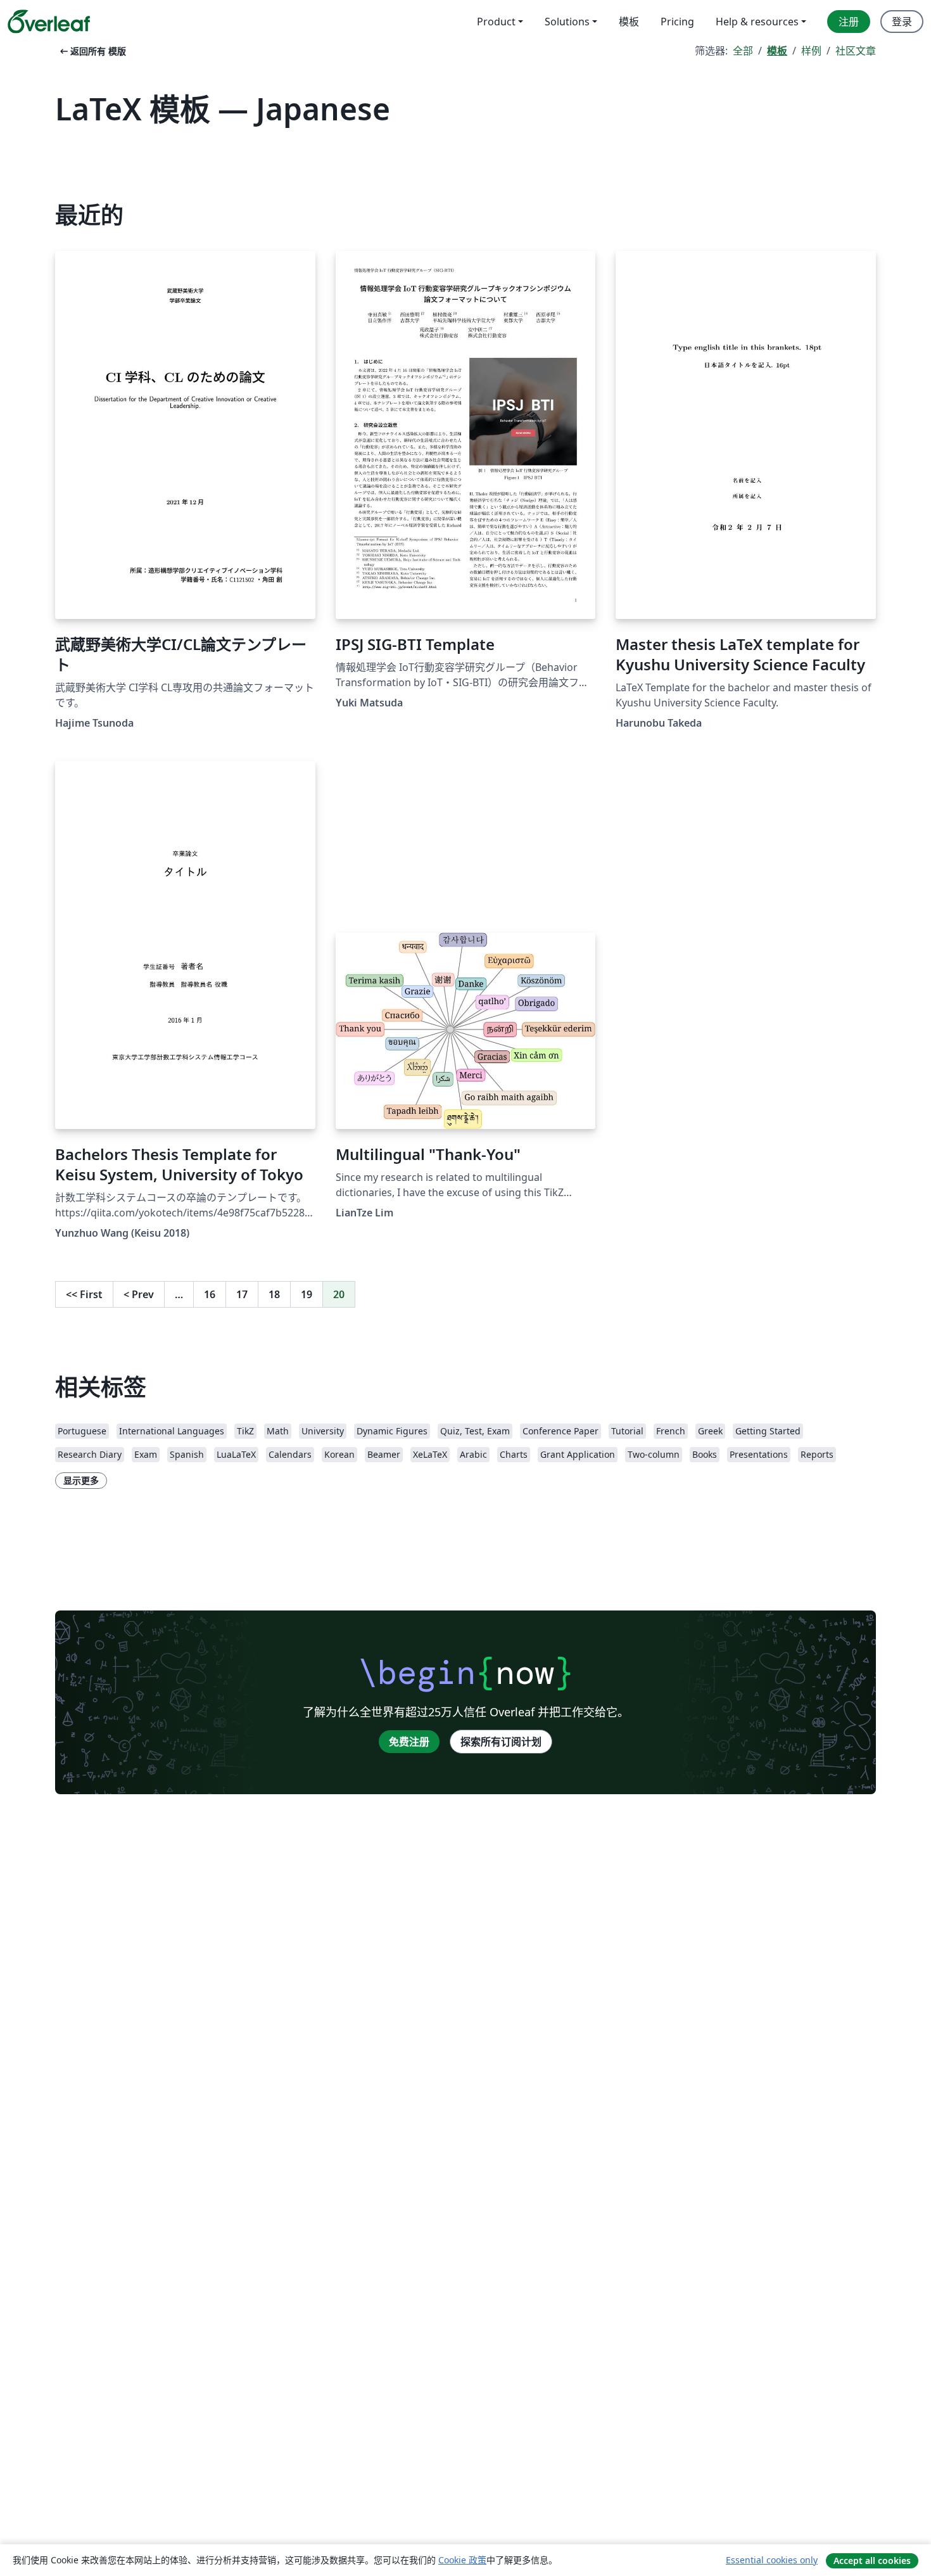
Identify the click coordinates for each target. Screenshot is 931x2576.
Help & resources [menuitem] (757, 22)
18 (274, 1294)
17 (242, 1294)
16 (210, 1294)
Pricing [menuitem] (677, 22)
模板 (777, 51)
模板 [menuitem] (629, 22)
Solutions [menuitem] (567, 22)
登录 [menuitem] (902, 22)
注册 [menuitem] (849, 22)
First (84, 1294)
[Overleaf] (49, 22)
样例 (811, 51)
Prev (139, 1294)
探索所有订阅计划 (501, 1742)
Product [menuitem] (496, 22)
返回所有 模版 (92, 51)
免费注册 (409, 1742)
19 (307, 1294)
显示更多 (81, 1480)
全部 (743, 51)
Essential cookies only (772, 2560)
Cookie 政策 (462, 2560)
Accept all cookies (872, 2560)
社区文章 (856, 51)
